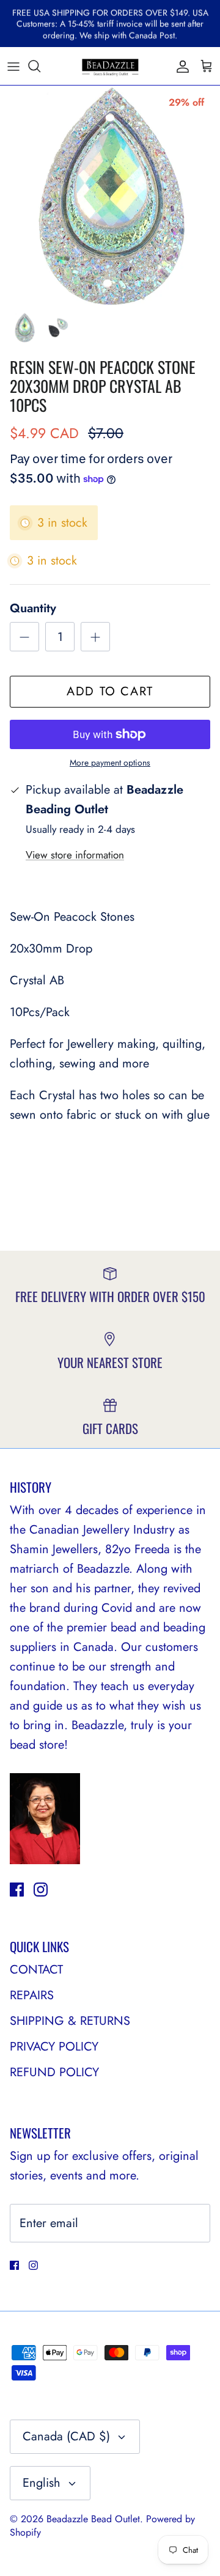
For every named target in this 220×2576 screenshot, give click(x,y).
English (42, 2483)
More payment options (110, 763)
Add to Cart (110, 691)
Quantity (33, 609)
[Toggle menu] (13, 66)
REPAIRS (32, 1995)
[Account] (180, 66)
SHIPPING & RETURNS (70, 2021)
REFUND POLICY (54, 2072)
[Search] (40, 66)
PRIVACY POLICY (54, 2047)
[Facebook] (17, 1890)
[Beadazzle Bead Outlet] (110, 66)
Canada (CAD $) (66, 2436)
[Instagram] (41, 1890)
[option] (110, 196)
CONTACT (36, 1970)
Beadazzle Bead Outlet (93, 2519)
